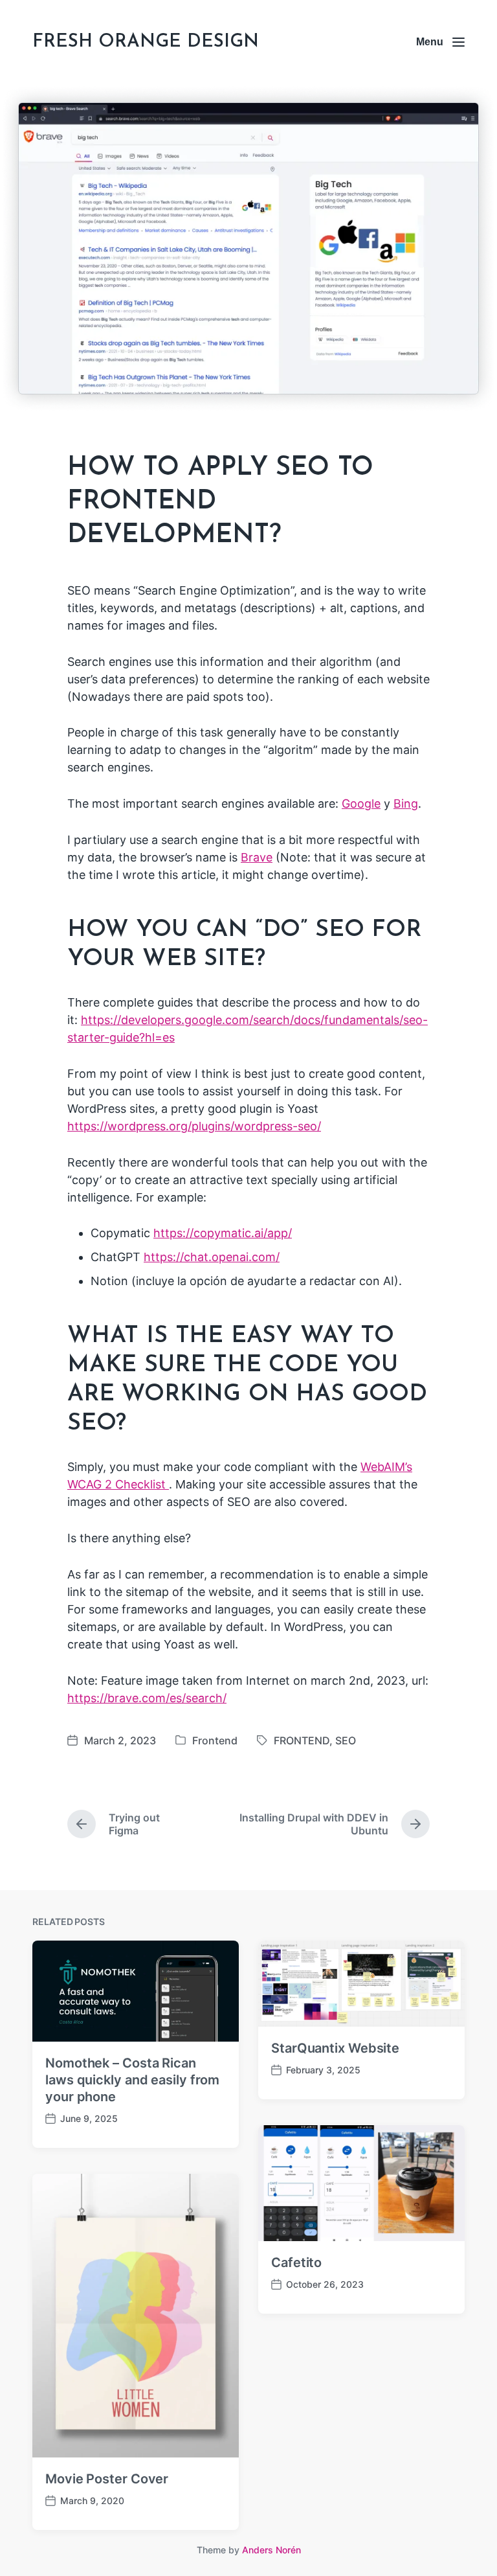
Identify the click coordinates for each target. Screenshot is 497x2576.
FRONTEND (302, 1740)
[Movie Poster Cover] (136, 2316)
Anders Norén (271, 2550)
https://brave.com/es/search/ (147, 1698)
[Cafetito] (361, 2183)
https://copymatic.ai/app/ (223, 1233)
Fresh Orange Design (146, 42)
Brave (257, 857)
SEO (346, 1740)
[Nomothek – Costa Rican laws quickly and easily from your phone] (136, 1991)
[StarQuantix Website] (361, 1984)
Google (361, 804)
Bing (406, 804)
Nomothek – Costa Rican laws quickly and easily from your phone (132, 2080)
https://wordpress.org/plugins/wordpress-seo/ (194, 1126)
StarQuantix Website (335, 2048)
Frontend (215, 1740)
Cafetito (296, 2263)
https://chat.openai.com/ (212, 1257)
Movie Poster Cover (107, 2479)
